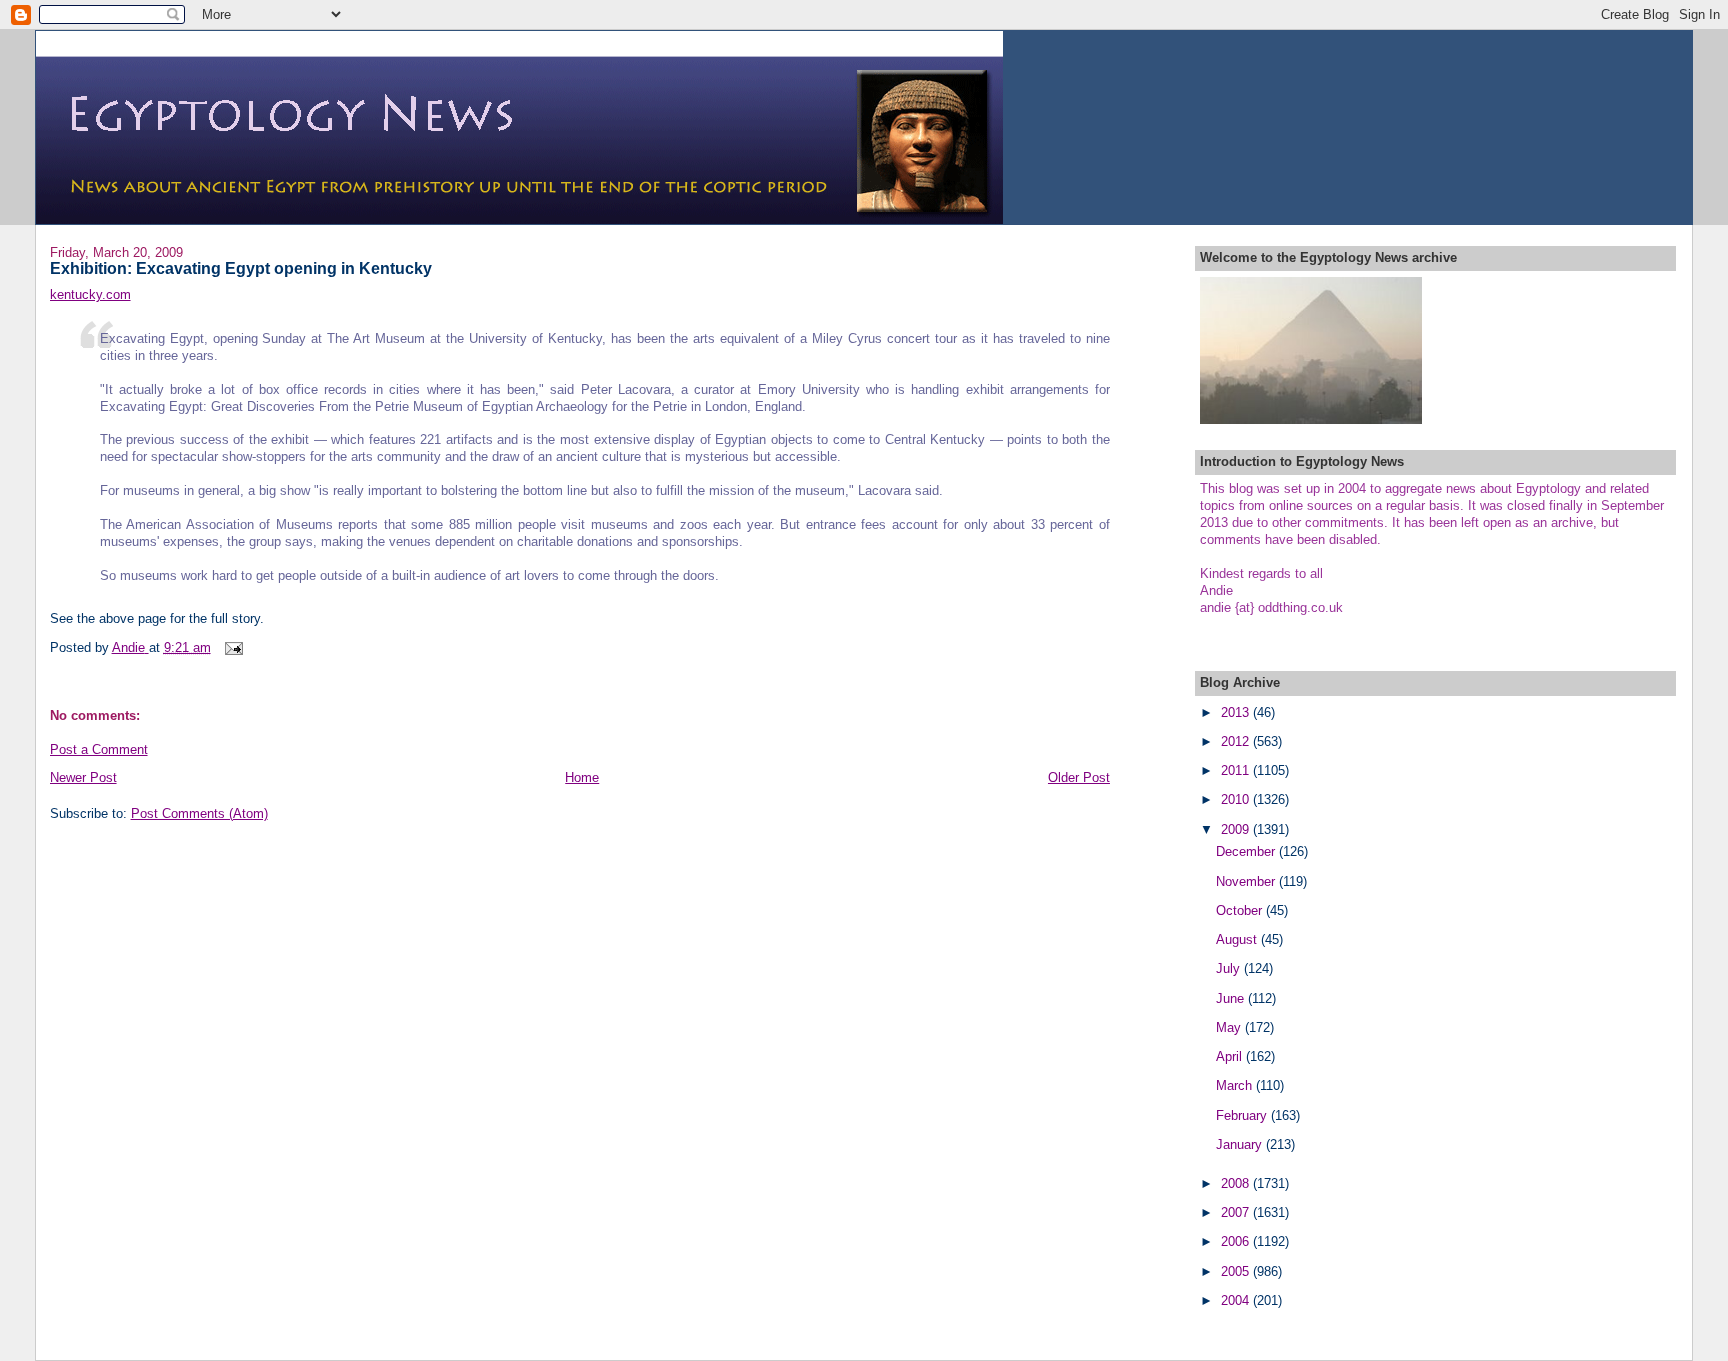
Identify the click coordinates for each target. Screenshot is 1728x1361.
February (1243, 1115)
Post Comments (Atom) (199, 813)
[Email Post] (233, 647)
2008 (1237, 1183)
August (1238, 939)
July (1230, 968)
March (1236, 1085)
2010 (1237, 799)
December (1247, 851)
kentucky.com (90, 294)
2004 (1237, 1300)
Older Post (1079, 777)
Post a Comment (99, 749)
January (1241, 1144)
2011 (1237, 770)
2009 (1237, 829)
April (1231, 1056)
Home (582, 777)
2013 (1237, 712)
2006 (1237, 1241)
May (1230, 1027)
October (1241, 910)
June (1232, 998)
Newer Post (83, 777)
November (1247, 881)
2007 (1237, 1212)
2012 (1237, 741)
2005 (1237, 1271)
